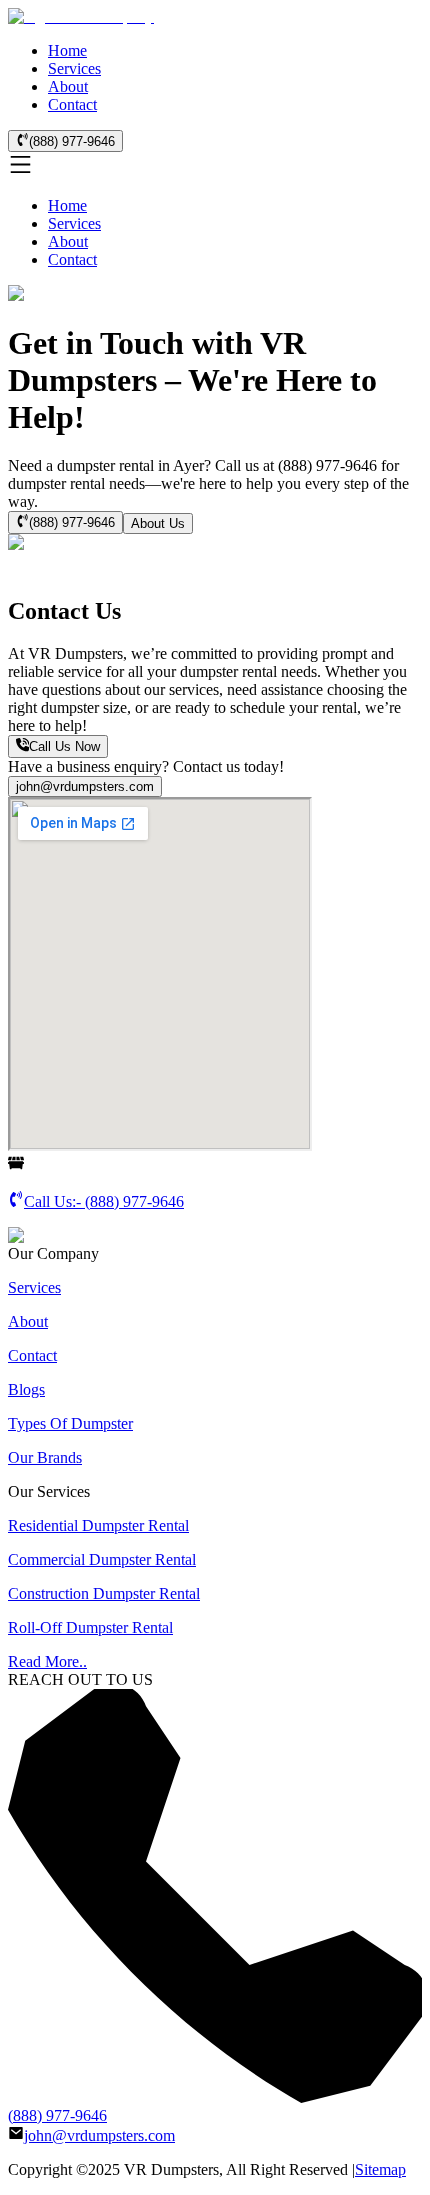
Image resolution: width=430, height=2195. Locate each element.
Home (67, 50)
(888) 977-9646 (72, 141)
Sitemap (380, 2169)
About (68, 86)
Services (74, 68)
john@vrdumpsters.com (85, 786)
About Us (158, 523)
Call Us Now (64, 747)
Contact (72, 104)
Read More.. (47, 1661)
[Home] (81, 16)
